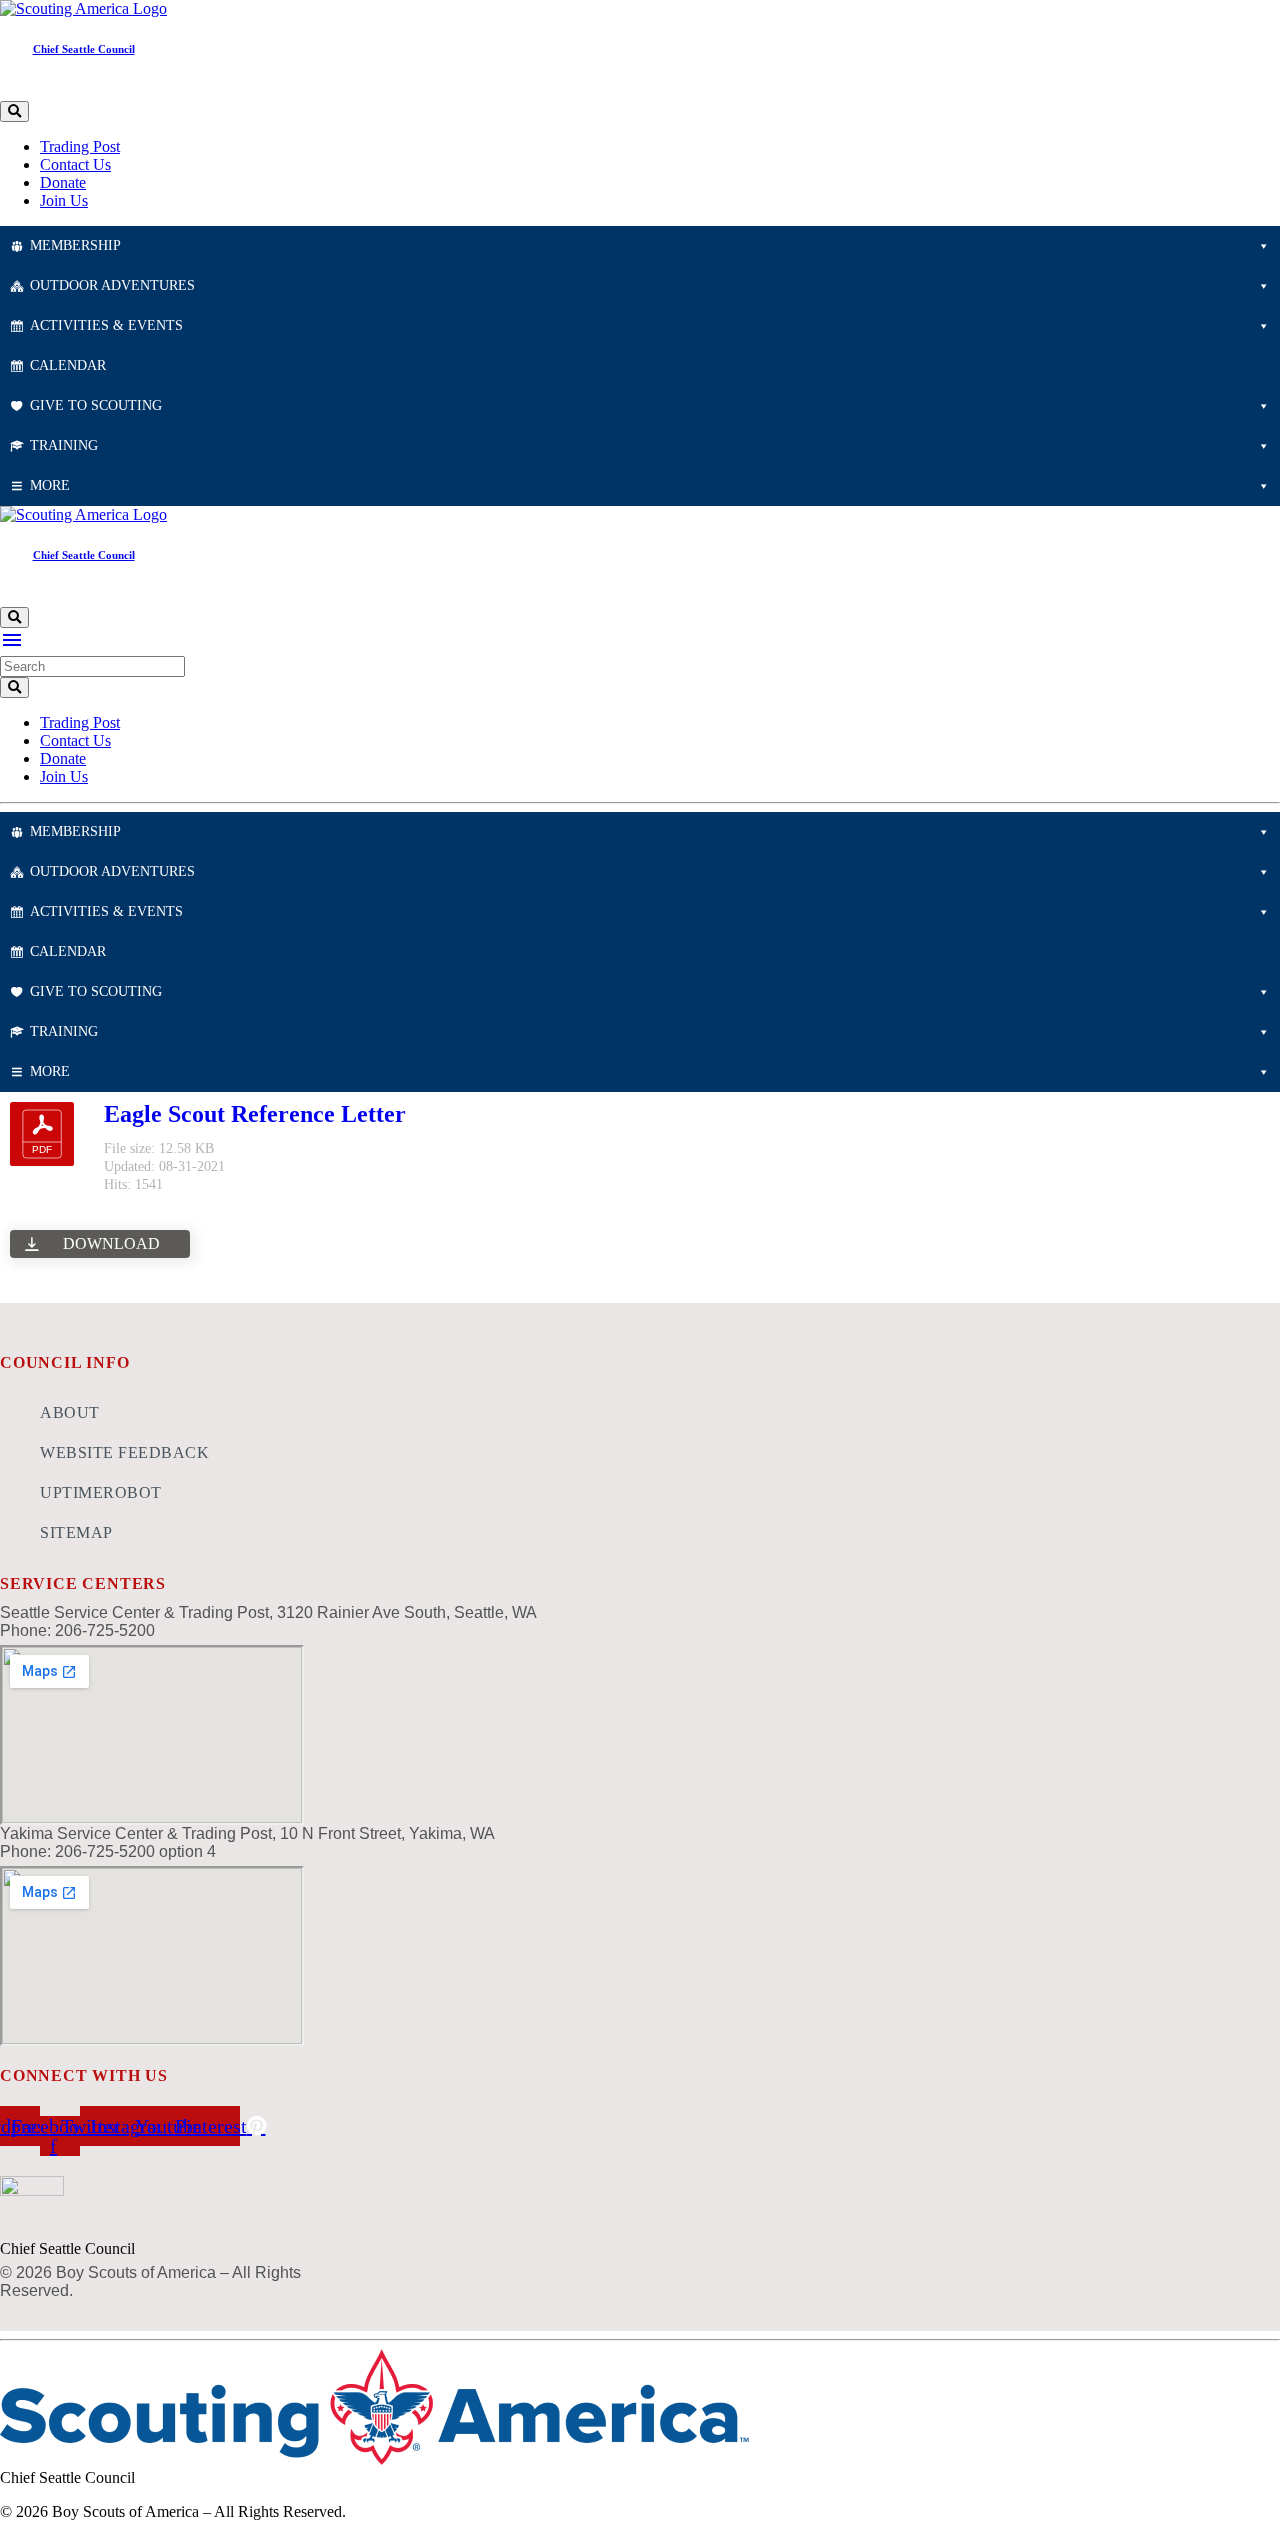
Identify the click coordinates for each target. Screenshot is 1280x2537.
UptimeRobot (101, 1492)
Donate (63, 182)
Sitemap (76, 1532)
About (70, 1412)
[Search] (14, 111)
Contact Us (75, 164)
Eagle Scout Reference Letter (255, 1114)
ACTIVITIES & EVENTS (106, 325)
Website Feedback (124, 1452)
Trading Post (80, 146)
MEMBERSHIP (75, 245)
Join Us (64, 200)
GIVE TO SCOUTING (96, 405)
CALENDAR (68, 365)
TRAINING (64, 445)
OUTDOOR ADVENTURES (112, 285)
